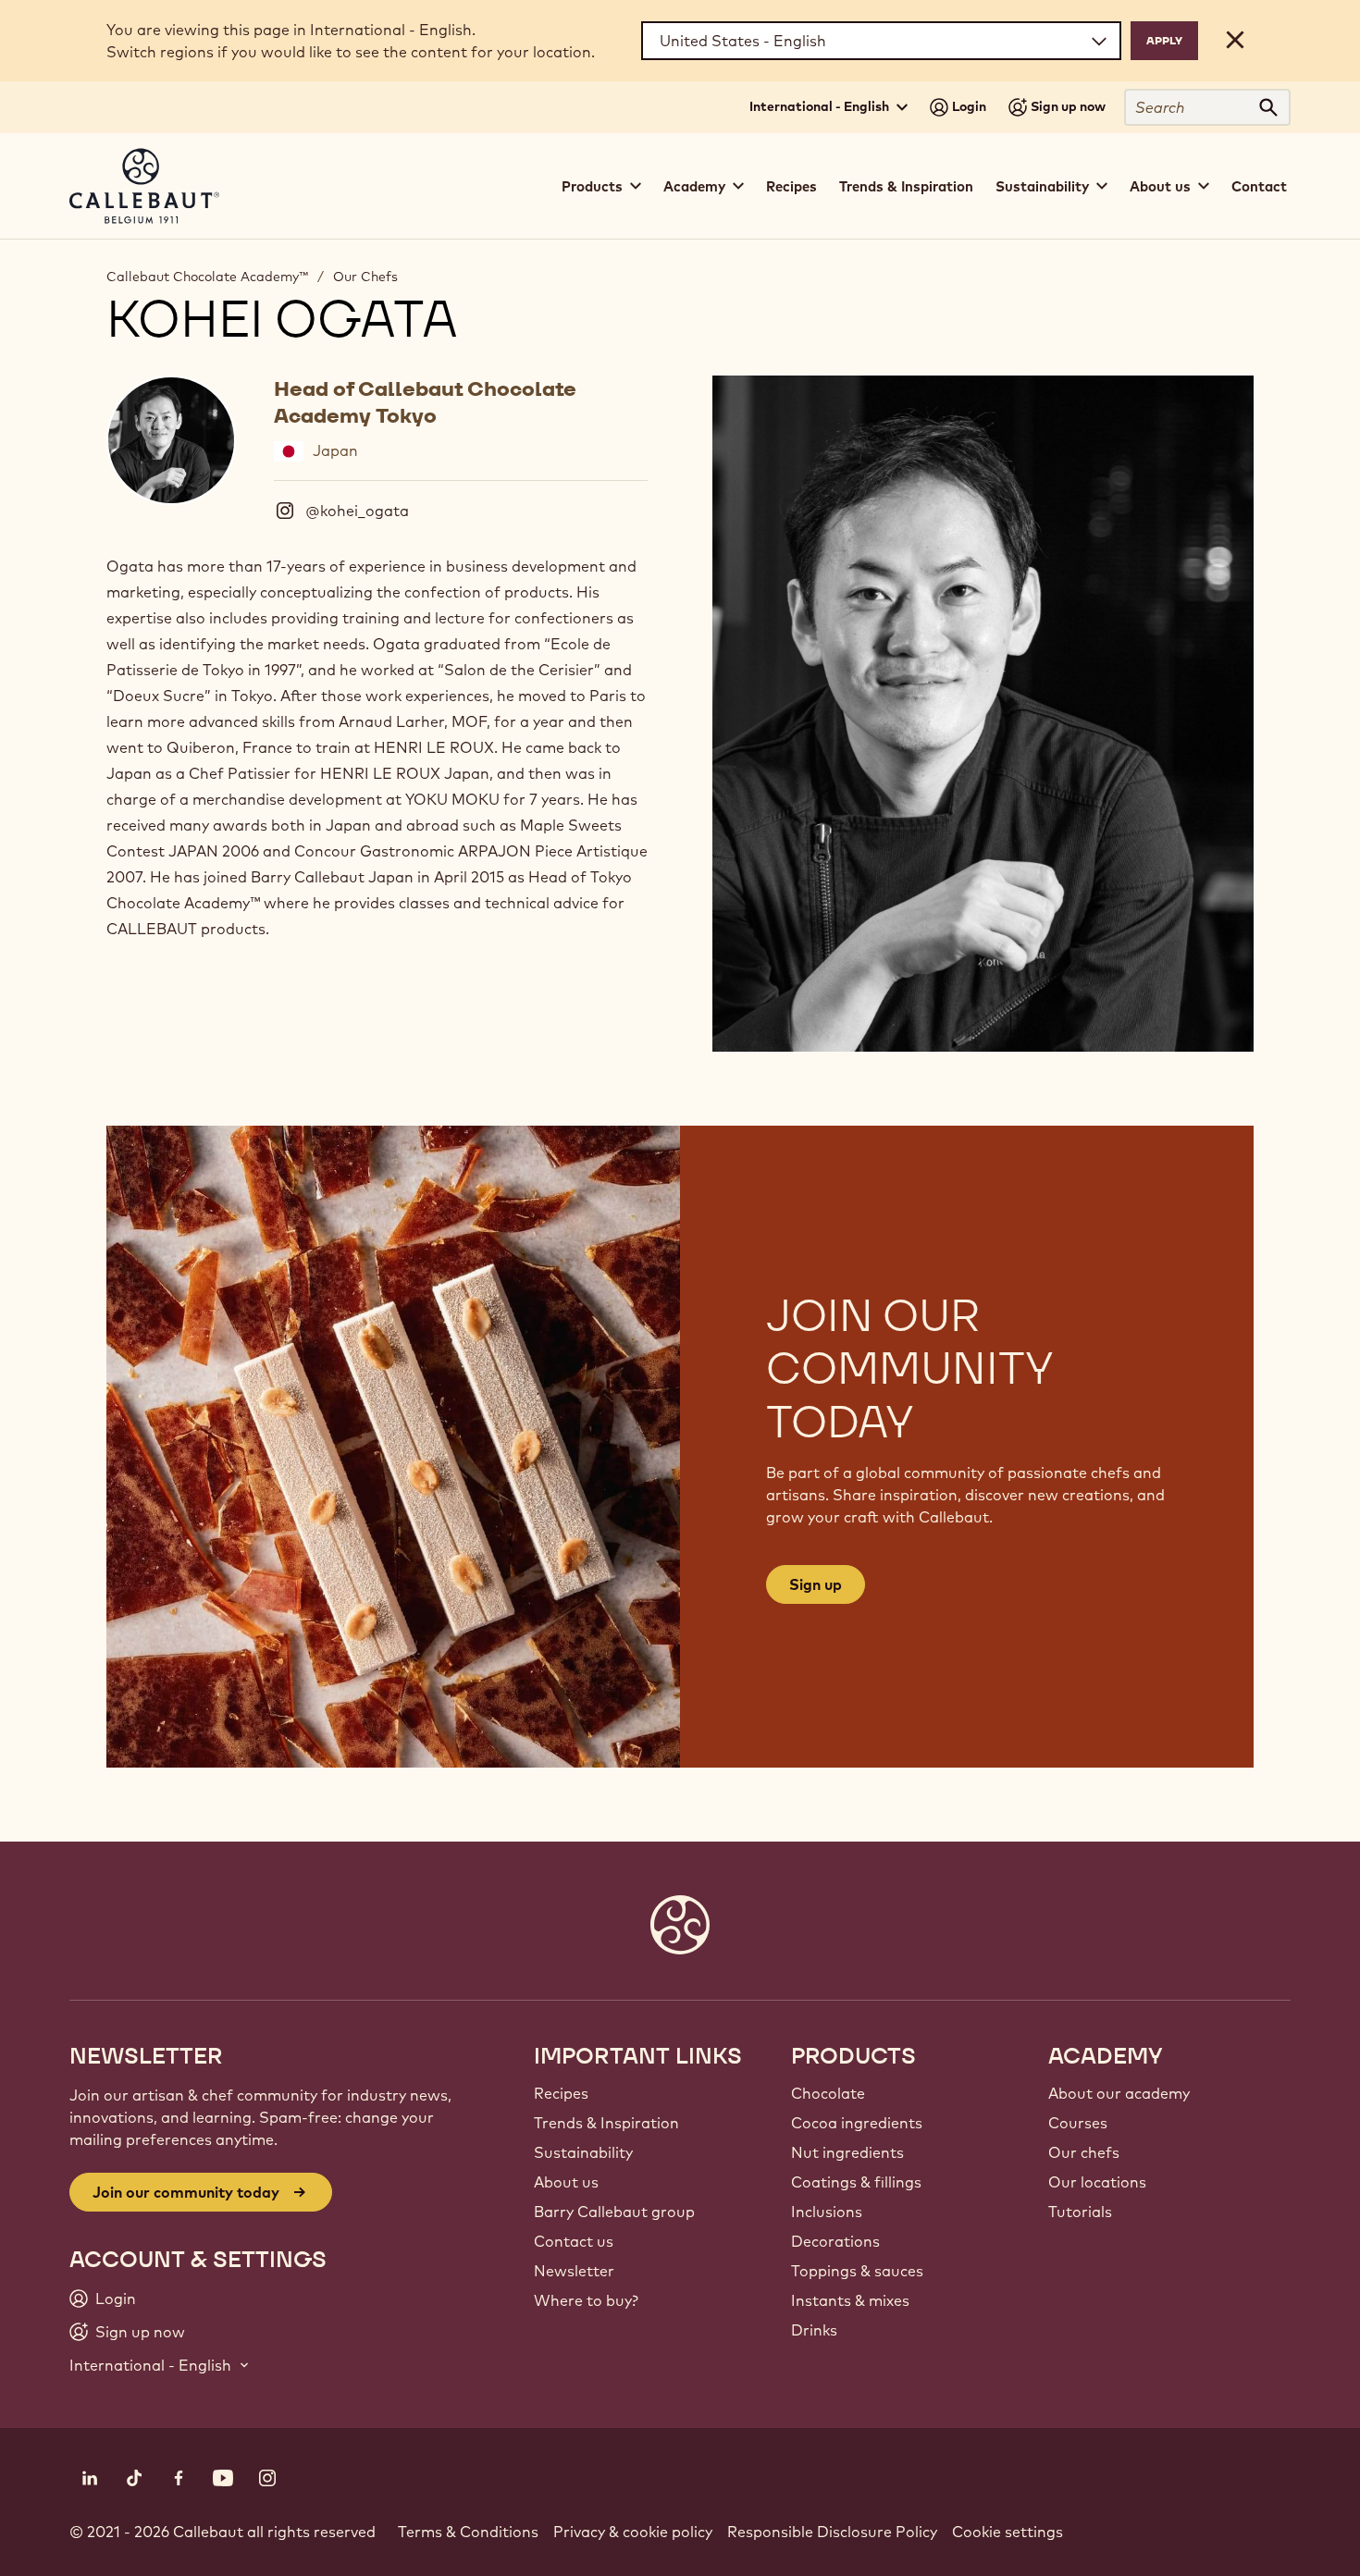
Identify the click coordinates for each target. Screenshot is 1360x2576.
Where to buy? (586, 2300)
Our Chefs (365, 277)
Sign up (816, 1584)
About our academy (1119, 2093)
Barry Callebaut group (614, 2212)
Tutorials (1080, 2212)
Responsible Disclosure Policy (832, 2532)
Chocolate (828, 2093)
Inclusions (827, 2212)
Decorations (835, 2241)
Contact (1259, 186)
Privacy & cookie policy (633, 2532)
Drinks (814, 2330)
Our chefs (1084, 2152)
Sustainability (583, 2152)
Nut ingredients (847, 2152)
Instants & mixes (850, 2300)
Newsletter (574, 2271)
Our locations (1097, 2182)
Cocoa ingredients (857, 2123)
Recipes (791, 186)
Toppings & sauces (857, 2271)
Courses (1078, 2123)
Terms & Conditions (468, 2532)
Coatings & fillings (856, 2182)
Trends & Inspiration (906, 186)
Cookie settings (1008, 2532)
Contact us (574, 2241)
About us (566, 2182)
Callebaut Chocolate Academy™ (207, 277)
